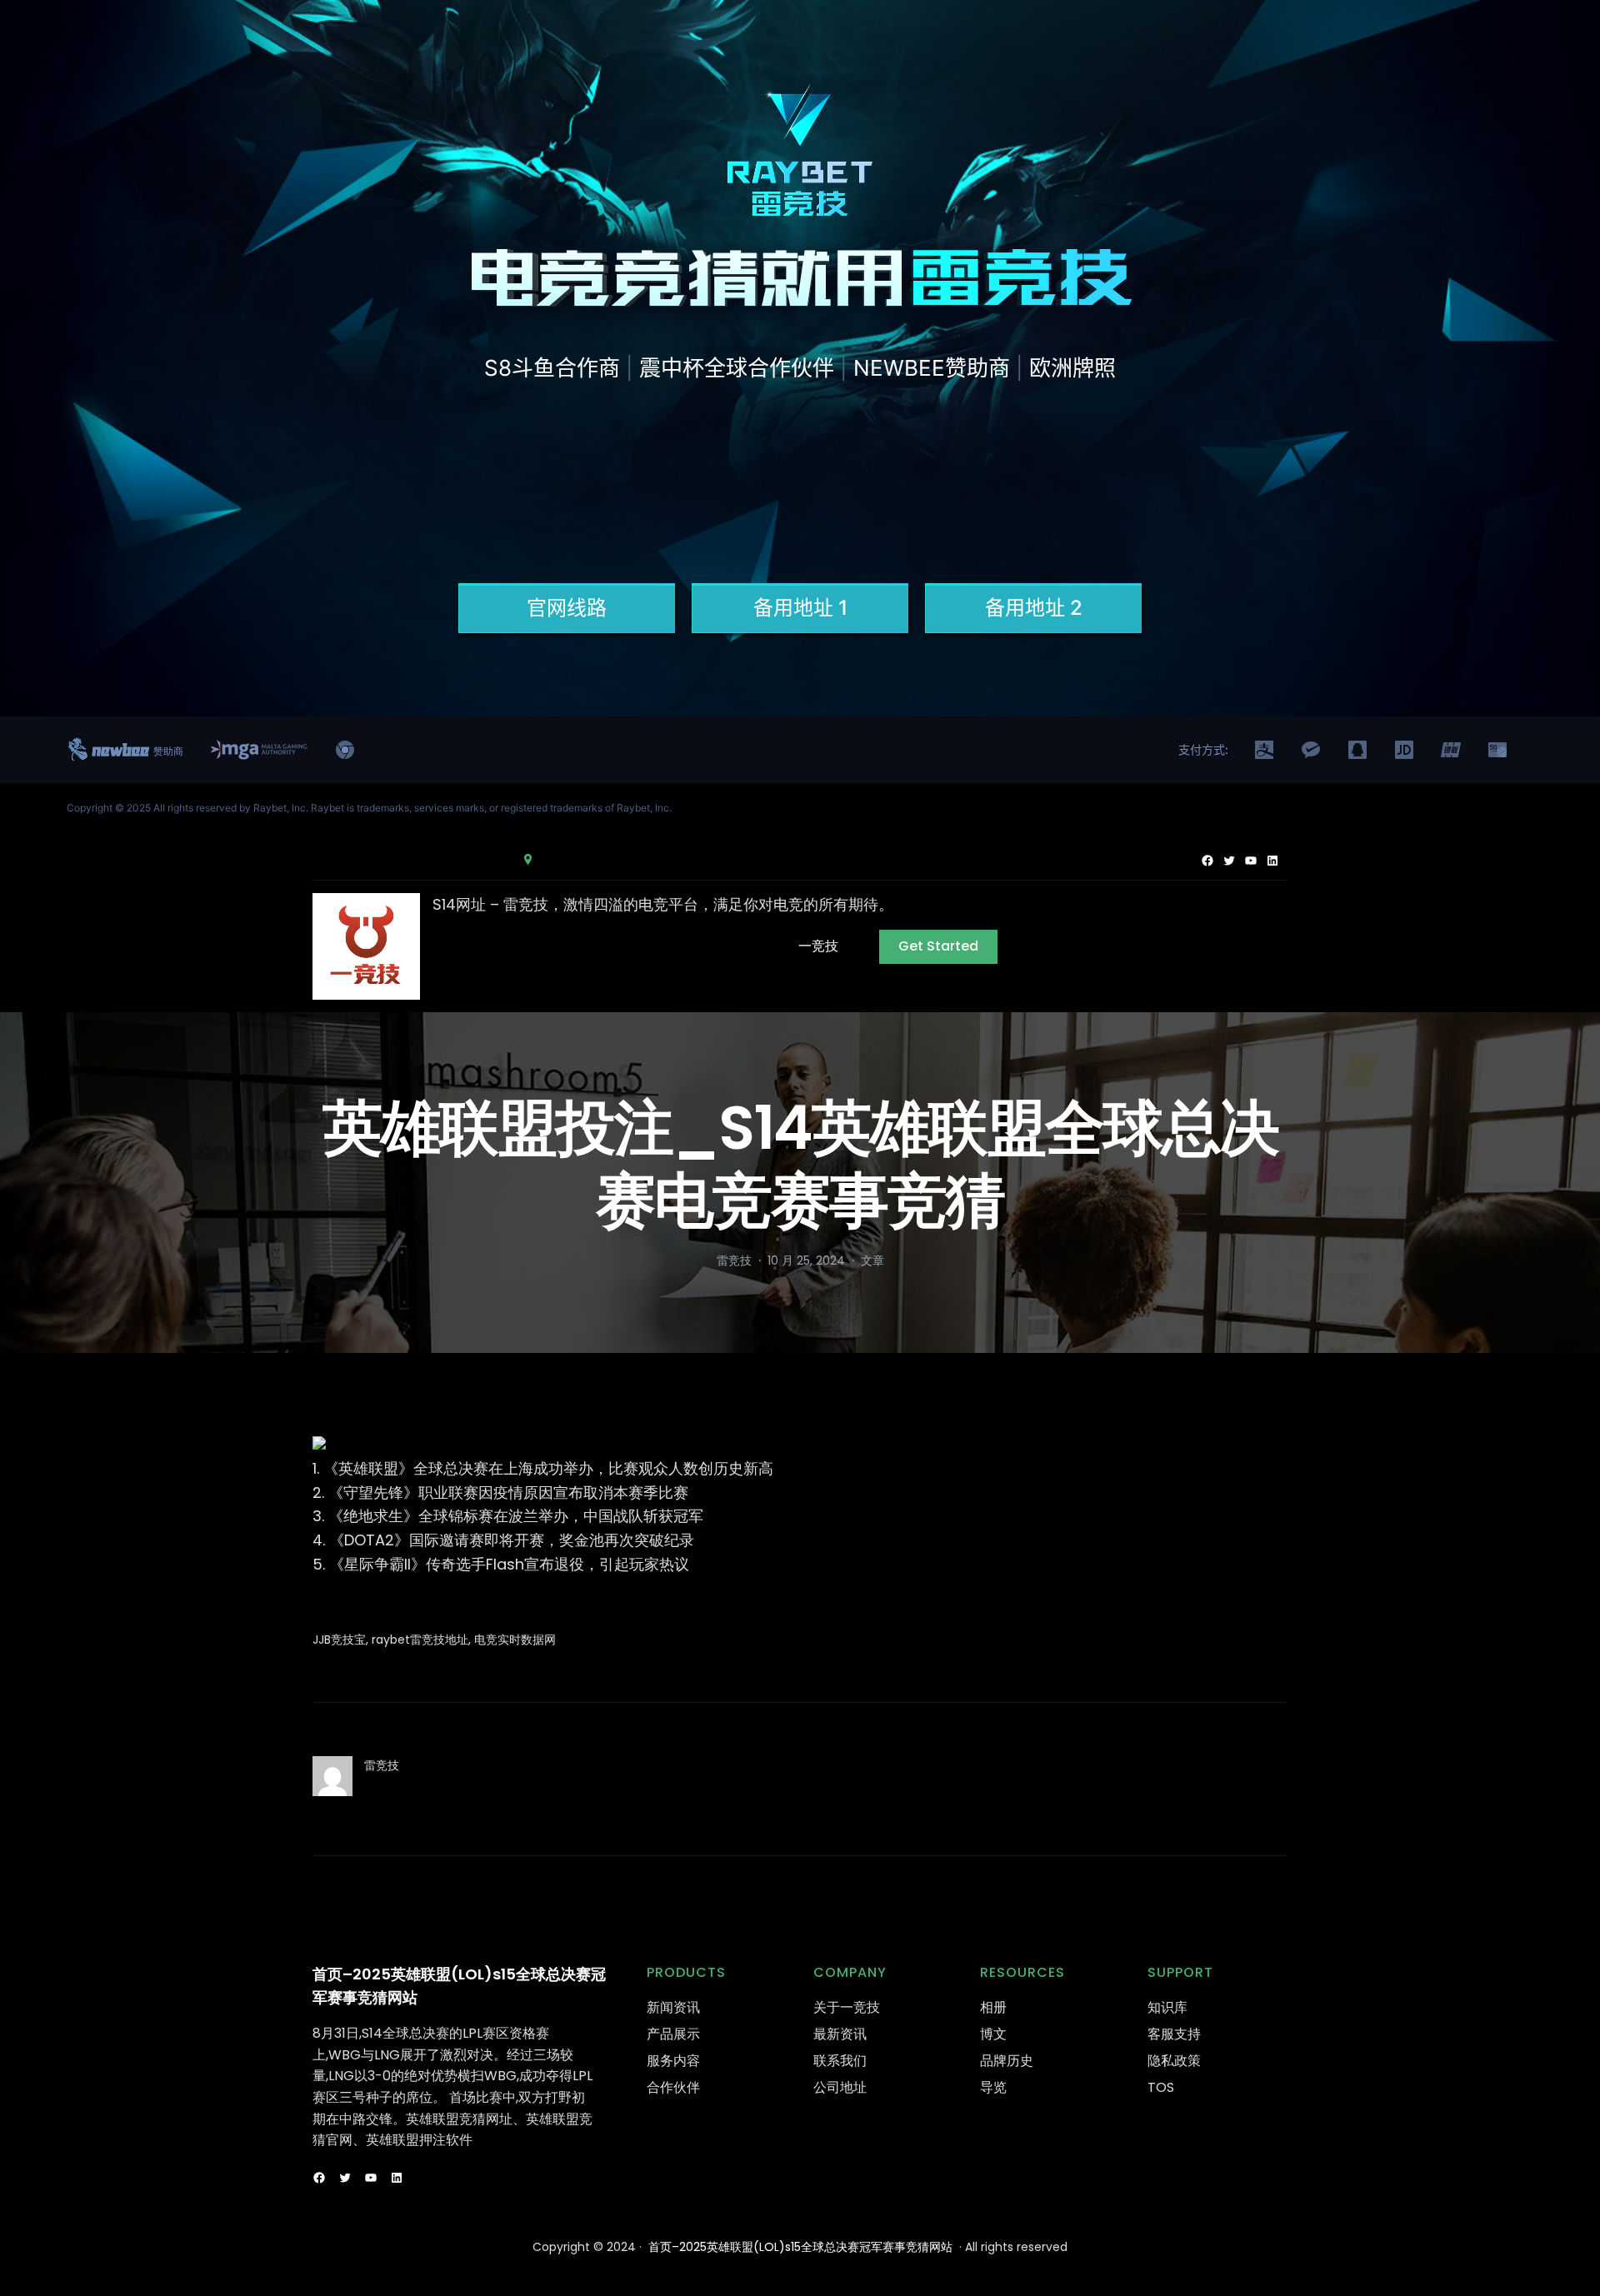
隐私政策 (1174, 2061)
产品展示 (673, 2034)
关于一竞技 (847, 2007)
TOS (1161, 2087)
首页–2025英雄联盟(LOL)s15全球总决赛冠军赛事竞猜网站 (800, 2247)
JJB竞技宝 (339, 1640)
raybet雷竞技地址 (420, 1640)
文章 (872, 1260)
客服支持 (1174, 2034)
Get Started (938, 946)
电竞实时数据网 (515, 1640)
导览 (993, 2087)
